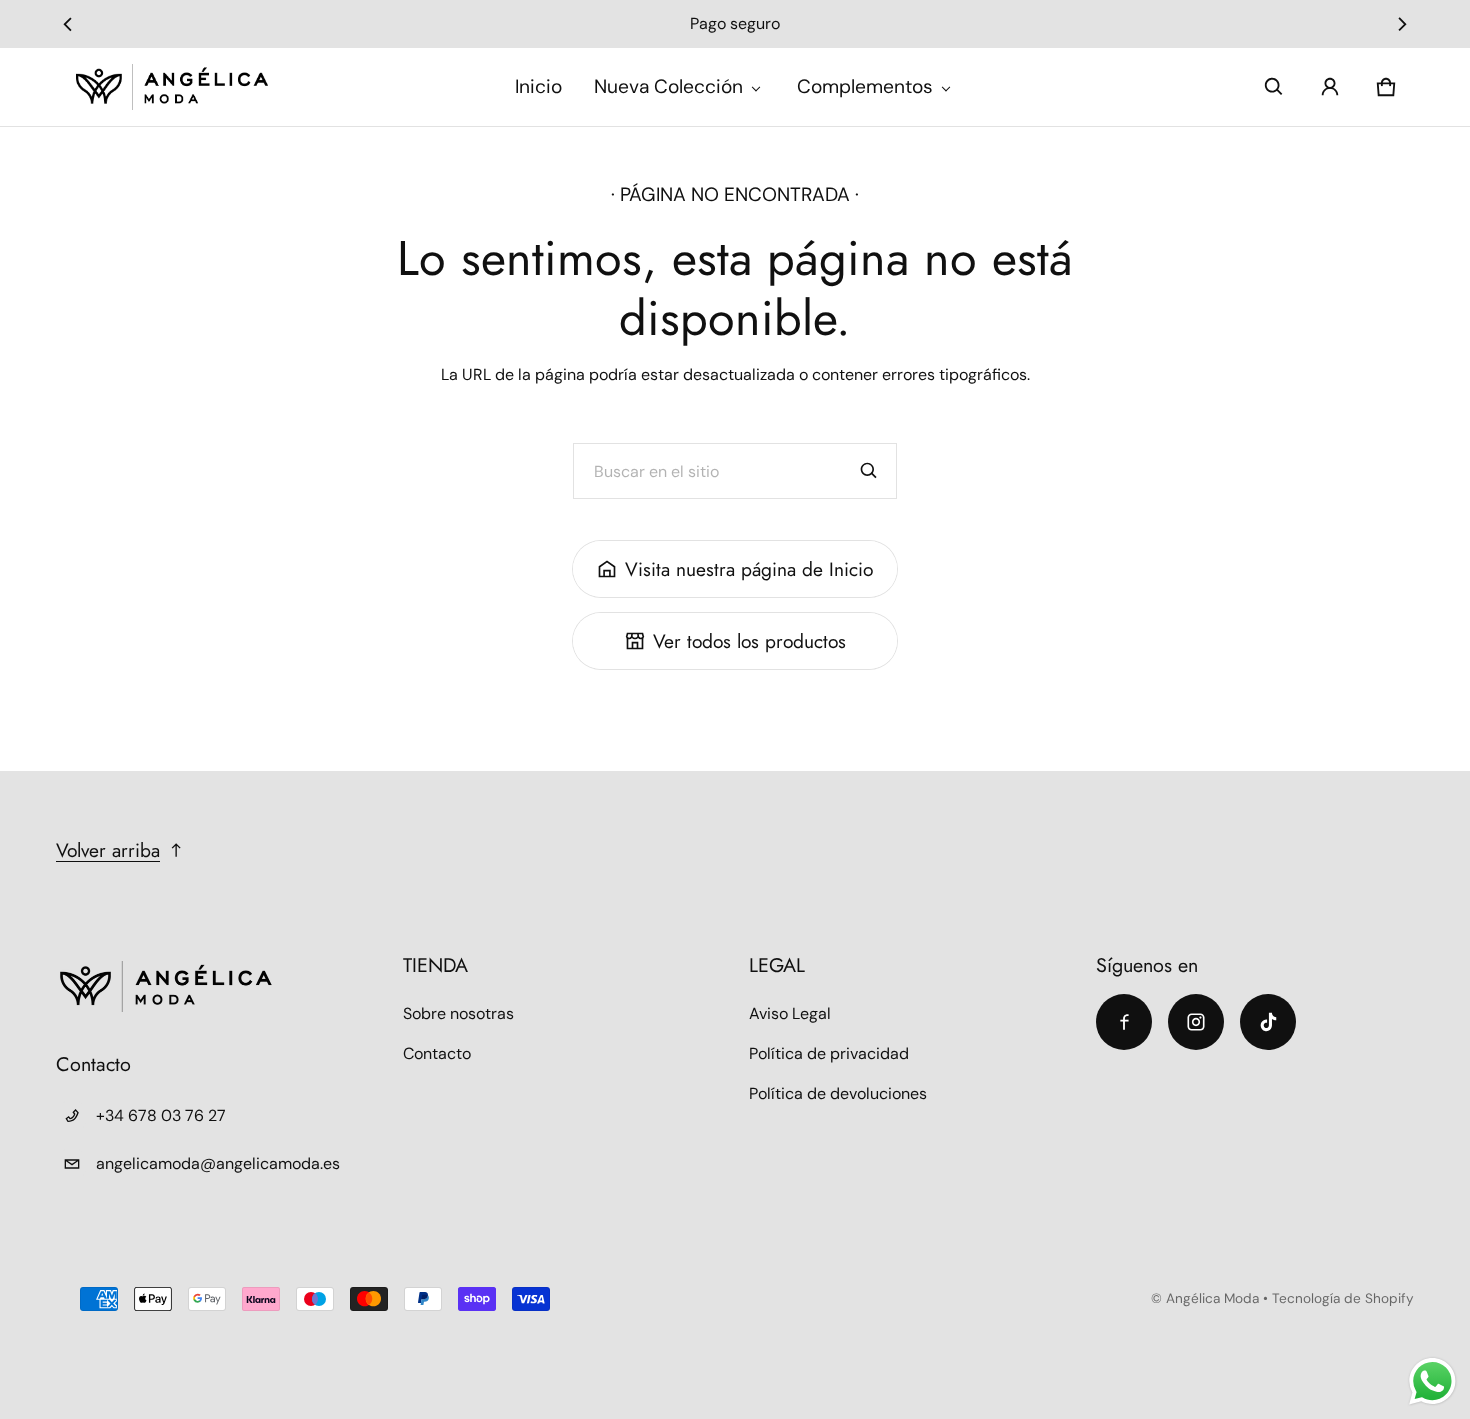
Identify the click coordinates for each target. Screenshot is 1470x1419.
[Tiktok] (1268, 1022)
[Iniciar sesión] (1330, 87)
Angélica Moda (1214, 1298)
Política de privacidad (829, 1053)
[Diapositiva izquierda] (67, 24)
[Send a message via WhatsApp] (1432, 1381)
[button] (1274, 87)
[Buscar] (869, 471)
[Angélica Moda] (172, 87)
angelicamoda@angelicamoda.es (218, 1163)
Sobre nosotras (458, 1013)
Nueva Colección (668, 86)
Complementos (865, 86)
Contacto (437, 1053)
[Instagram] (1196, 1022)
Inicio (538, 86)
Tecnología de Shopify (1343, 1298)
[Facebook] (1124, 1022)
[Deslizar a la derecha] (1402, 24)
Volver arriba (108, 850)
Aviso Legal (790, 1013)
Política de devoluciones (838, 1093)
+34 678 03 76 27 (161, 1115)
